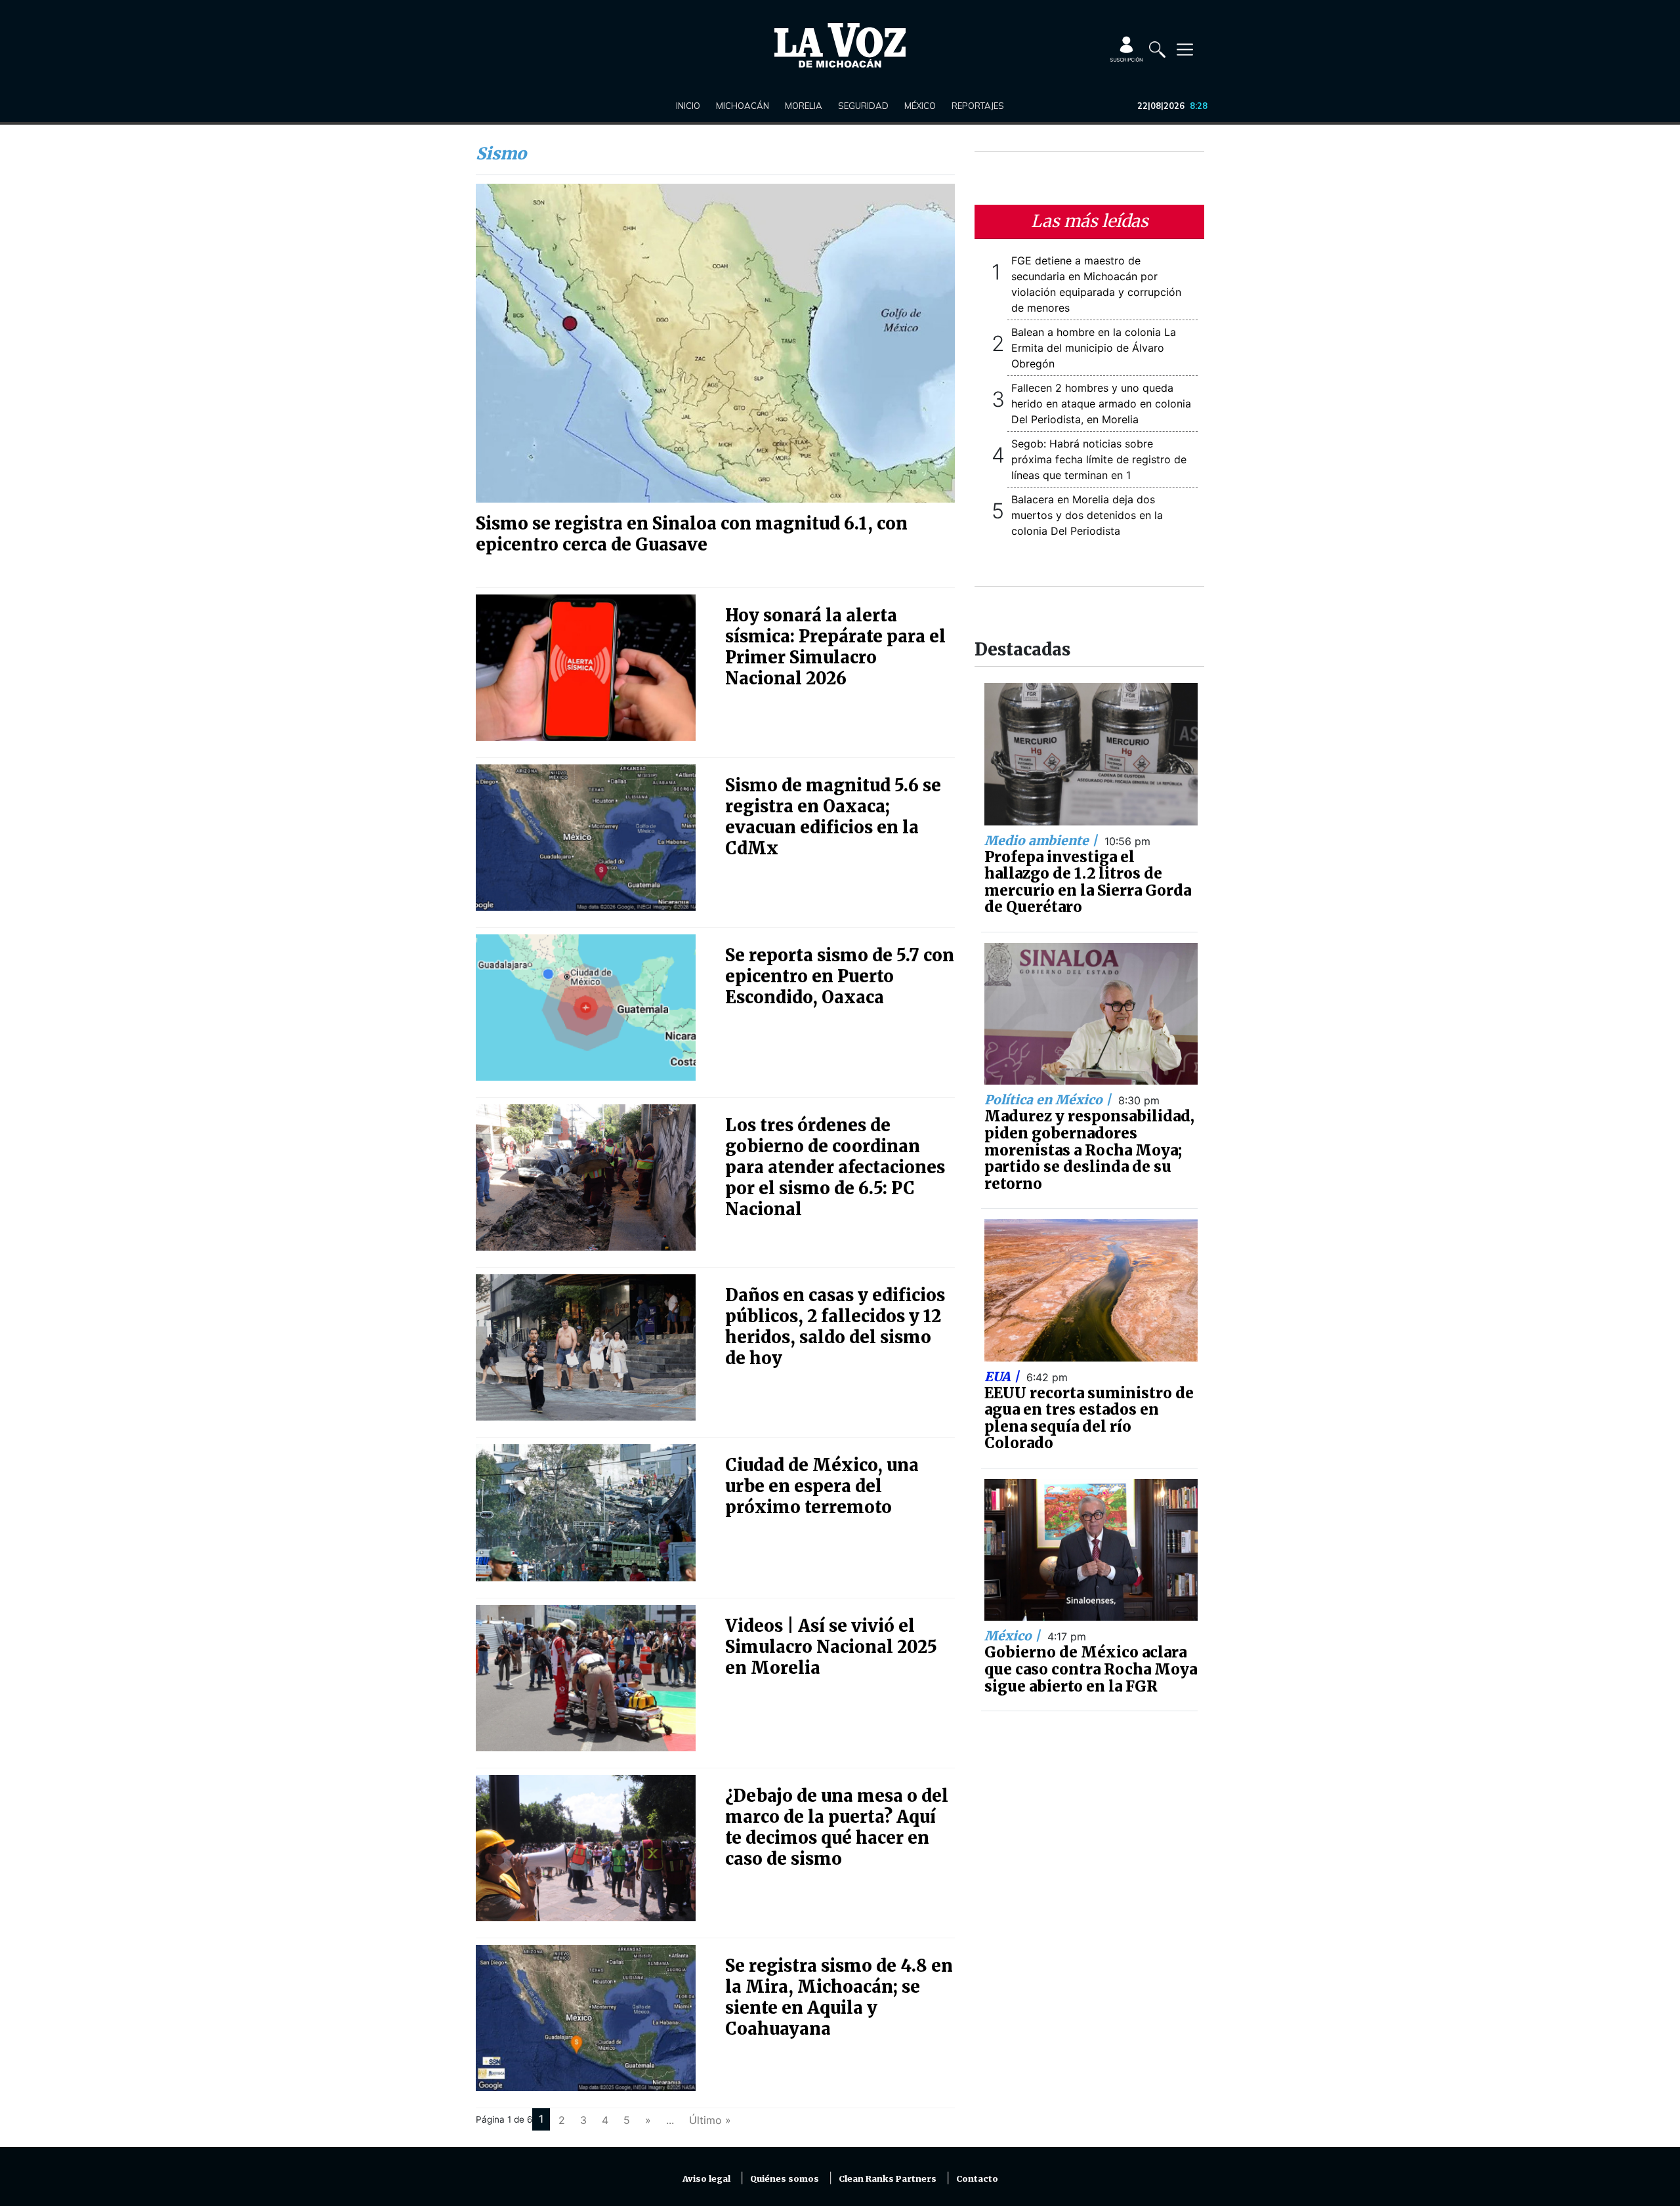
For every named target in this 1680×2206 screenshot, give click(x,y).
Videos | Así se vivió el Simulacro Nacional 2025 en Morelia (831, 1647)
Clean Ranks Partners (888, 2179)
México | (1014, 1636)
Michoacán (743, 106)
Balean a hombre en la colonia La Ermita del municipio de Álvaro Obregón (1094, 348)
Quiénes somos (785, 2179)
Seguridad (863, 106)
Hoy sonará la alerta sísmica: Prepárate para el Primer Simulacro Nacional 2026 (835, 647)
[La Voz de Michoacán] (840, 45)
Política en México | (1049, 1100)
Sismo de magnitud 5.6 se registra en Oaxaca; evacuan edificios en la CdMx (833, 817)
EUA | (1003, 1377)
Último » (710, 2120)
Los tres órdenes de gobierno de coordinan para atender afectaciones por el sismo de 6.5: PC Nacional (835, 1167)
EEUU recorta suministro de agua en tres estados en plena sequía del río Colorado (1089, 1418)
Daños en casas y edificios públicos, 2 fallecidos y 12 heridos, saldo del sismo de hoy (835, 1327)
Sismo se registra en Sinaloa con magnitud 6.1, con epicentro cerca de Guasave (692, 534)
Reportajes (978, 106)
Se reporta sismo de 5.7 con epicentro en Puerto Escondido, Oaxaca (840, 976)
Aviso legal (706, 2179)
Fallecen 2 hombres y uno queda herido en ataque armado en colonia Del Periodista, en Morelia (1101, 404)
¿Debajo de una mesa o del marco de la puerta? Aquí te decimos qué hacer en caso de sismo (837, 1827)
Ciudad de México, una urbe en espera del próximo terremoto (822, 1486)
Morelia (804, 106)
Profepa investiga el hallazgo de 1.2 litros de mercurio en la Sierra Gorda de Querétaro (1088, 882)
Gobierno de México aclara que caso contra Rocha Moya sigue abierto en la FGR (1091, 1669)
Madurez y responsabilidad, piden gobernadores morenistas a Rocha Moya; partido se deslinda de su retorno (1089, 1150)
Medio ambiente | (1042, 841)
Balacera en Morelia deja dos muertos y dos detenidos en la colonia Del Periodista (1087, 515)
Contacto (977, 2179)
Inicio (688, 106)
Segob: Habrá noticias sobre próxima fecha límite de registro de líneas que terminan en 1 (1099, 459)
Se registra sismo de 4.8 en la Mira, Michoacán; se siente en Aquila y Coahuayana (839, 1997)
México (920, 106)
